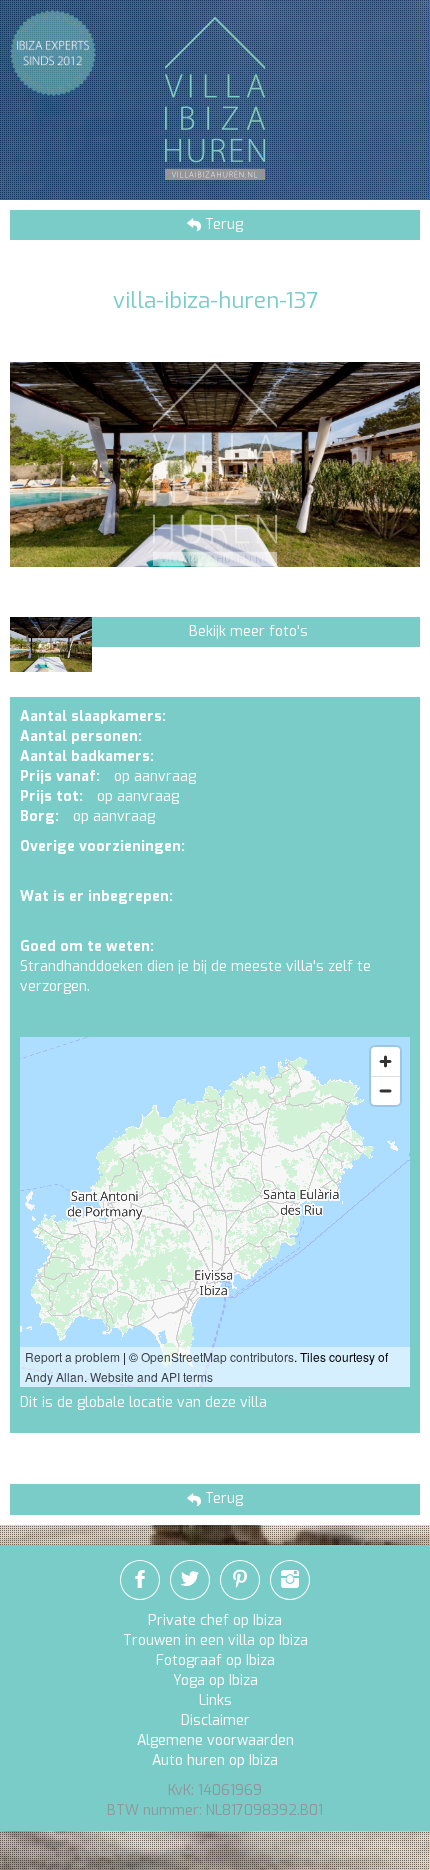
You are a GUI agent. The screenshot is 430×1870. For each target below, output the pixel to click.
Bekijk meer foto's (248, 631)
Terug (222, 224)
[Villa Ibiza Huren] (215, 97)
